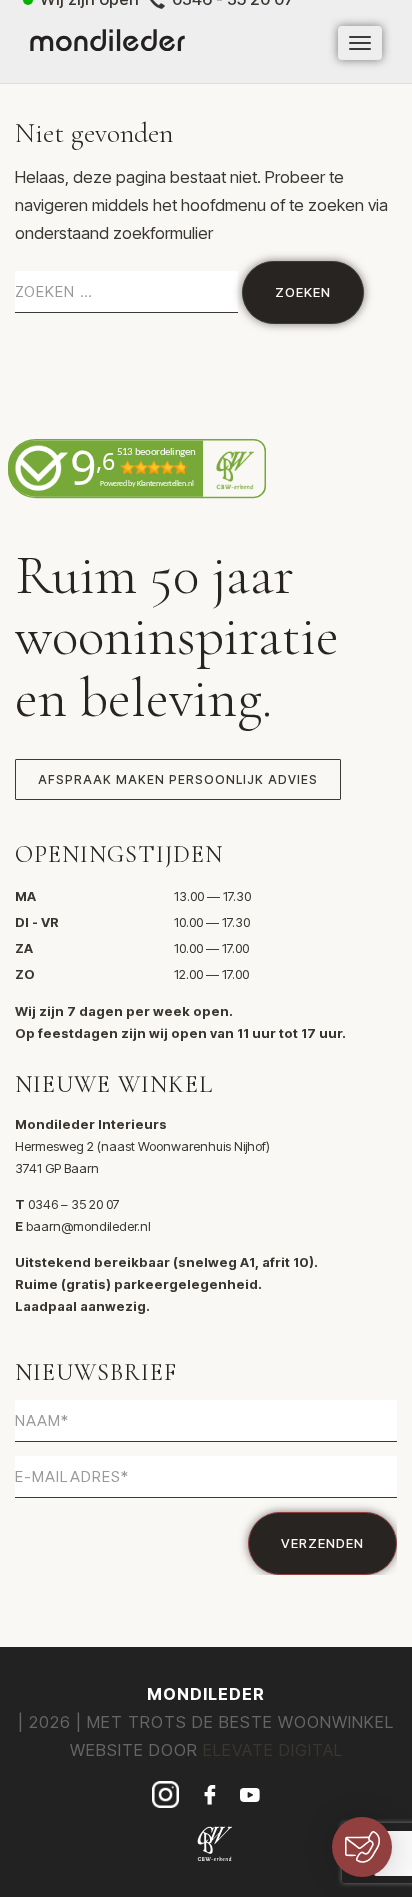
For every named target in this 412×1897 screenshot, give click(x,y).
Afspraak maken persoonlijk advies (178, 779)
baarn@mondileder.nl (88, 1226)
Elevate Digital (273, 1750)
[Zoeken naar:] (126, 292)
